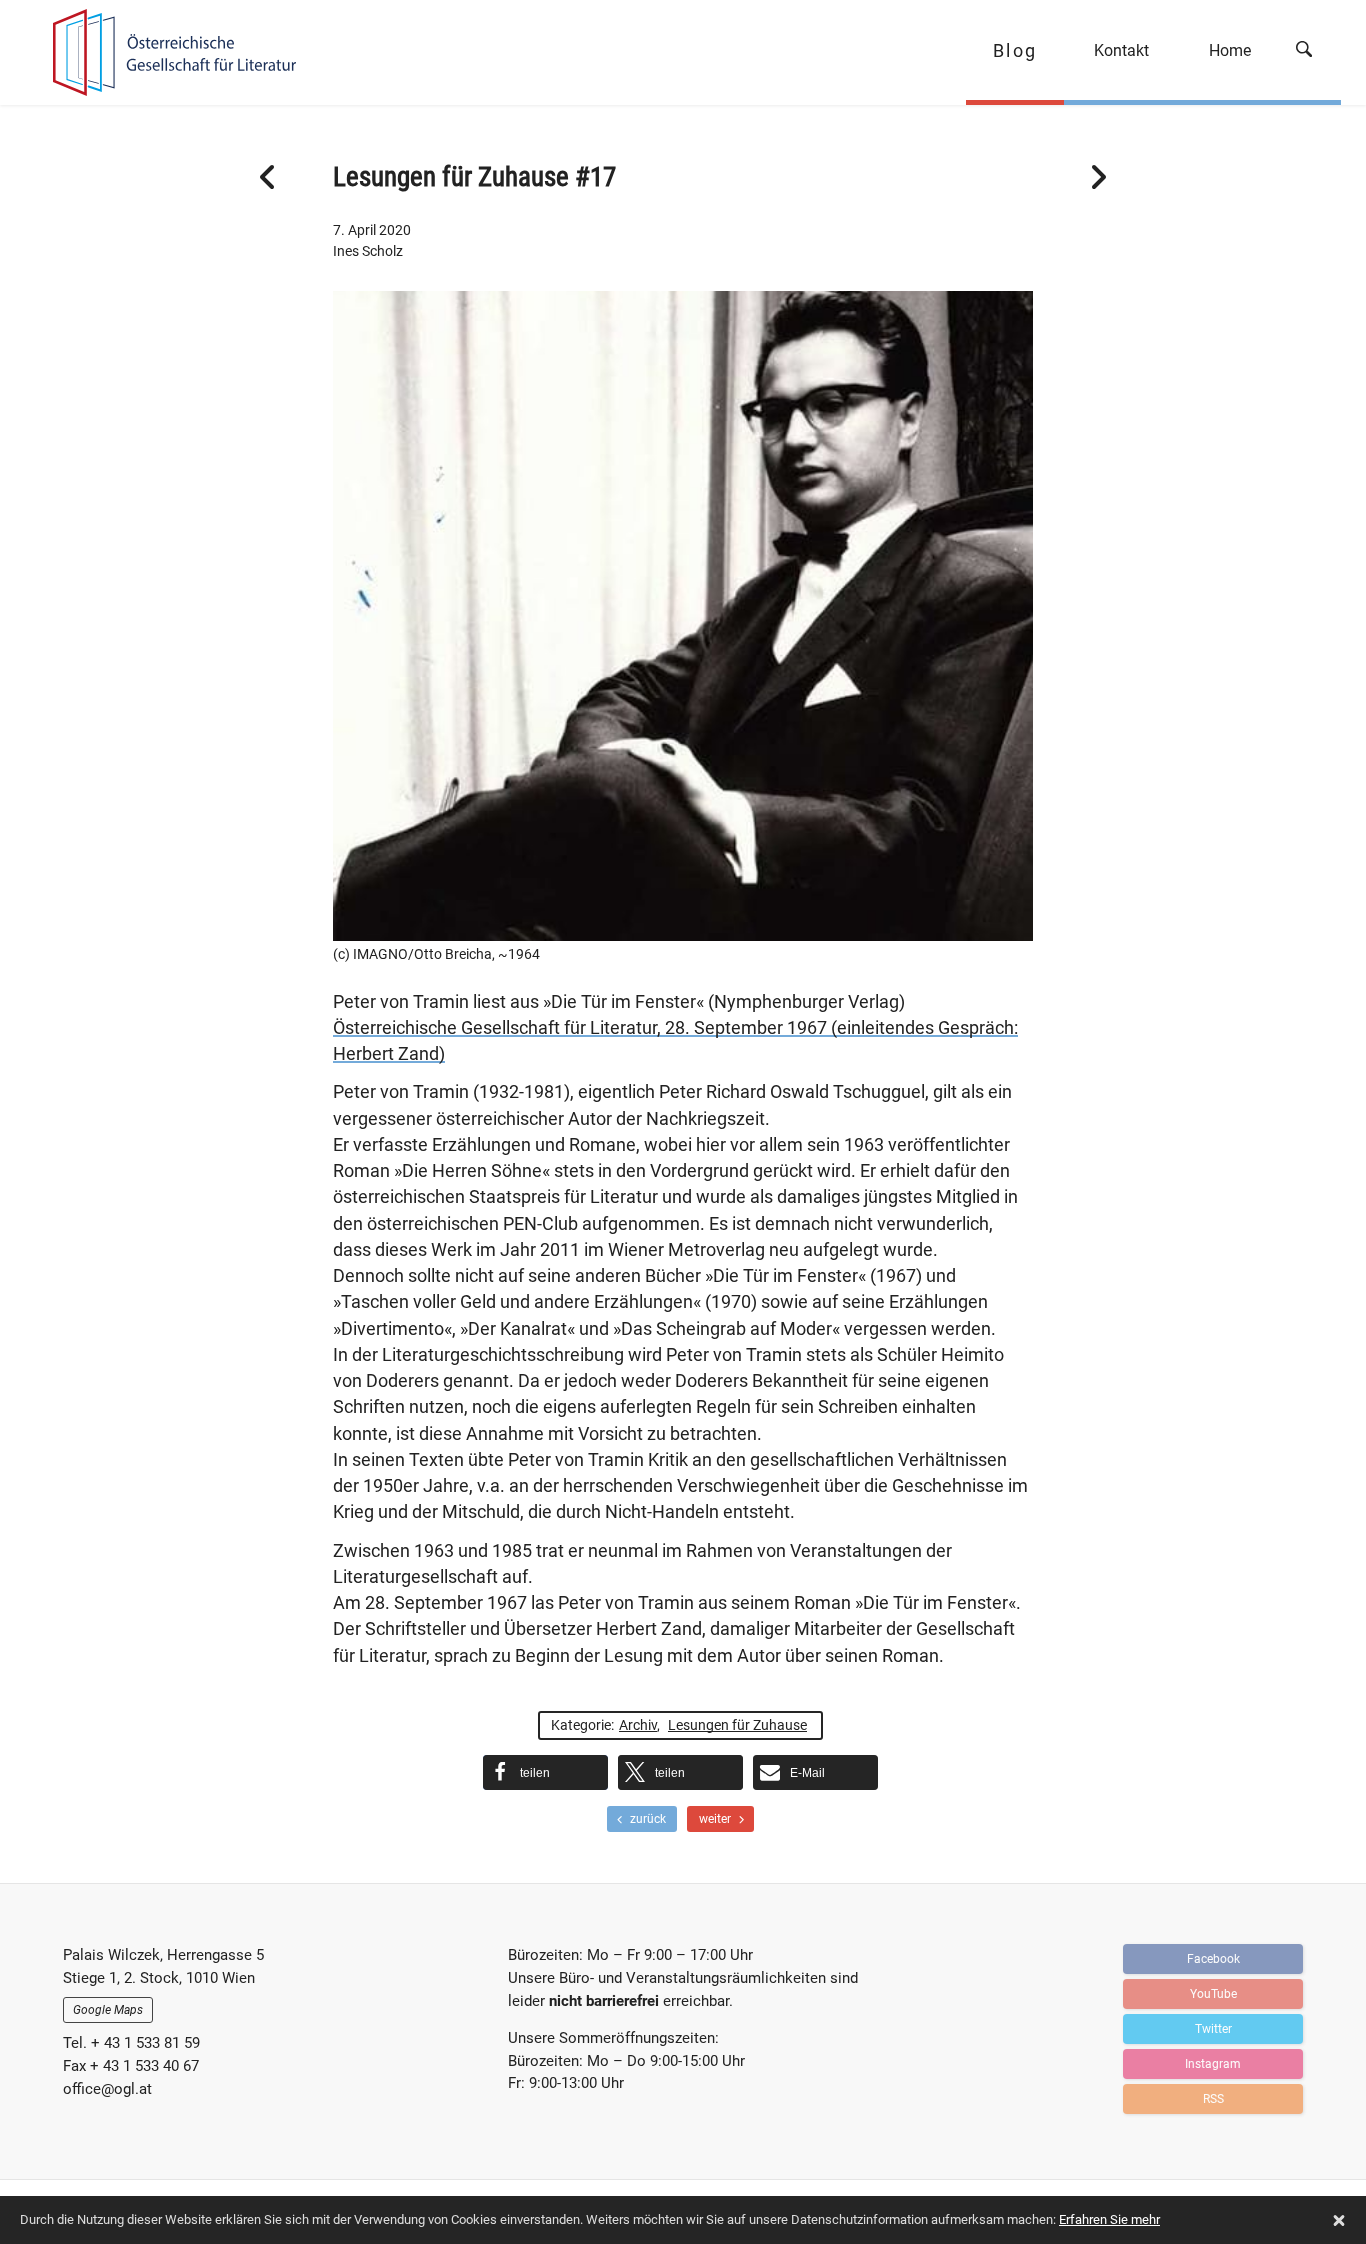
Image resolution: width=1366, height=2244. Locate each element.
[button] (545, 1772)
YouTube (1213, 1994)
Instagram (1213, 2064)
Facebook (1213, 1959)
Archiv (638, 1725)
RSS (1213, 2099)
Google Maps (108, 2010)
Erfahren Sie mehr (1109, 2219)
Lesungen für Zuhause (737, 1725)
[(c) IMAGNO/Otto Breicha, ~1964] (683, 928)
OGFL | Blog (165, 52)
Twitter (1213, 2029)
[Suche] (1311, 52)
